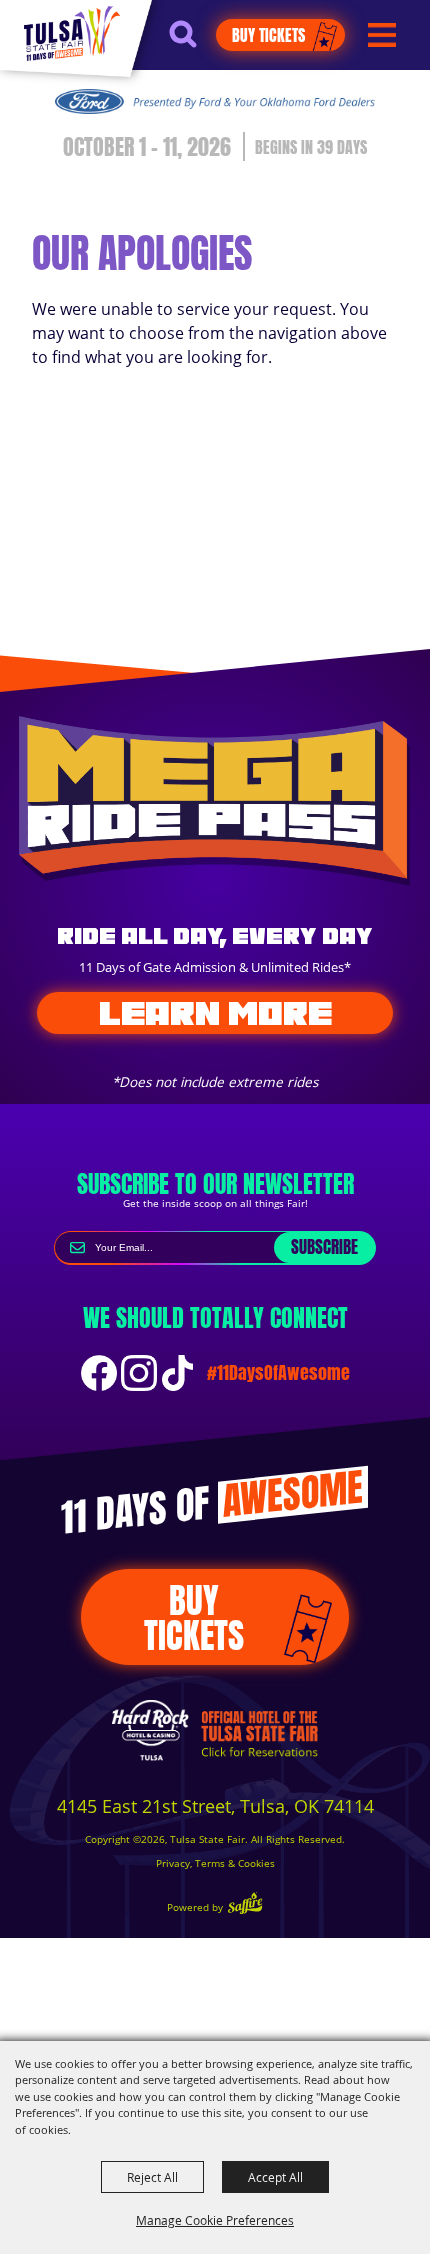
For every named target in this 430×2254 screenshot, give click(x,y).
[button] (192, 42)
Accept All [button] (275, 2177)
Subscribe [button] (324, 1247)
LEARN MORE (215, 1013)
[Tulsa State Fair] (72, 33)
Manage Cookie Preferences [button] (215, 2220)
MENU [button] (382, 35)
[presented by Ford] (215, 101)
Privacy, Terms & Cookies (215, 1863)
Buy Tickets (268, 35)
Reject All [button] (152, 2177)
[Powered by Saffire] (245, 1905)
